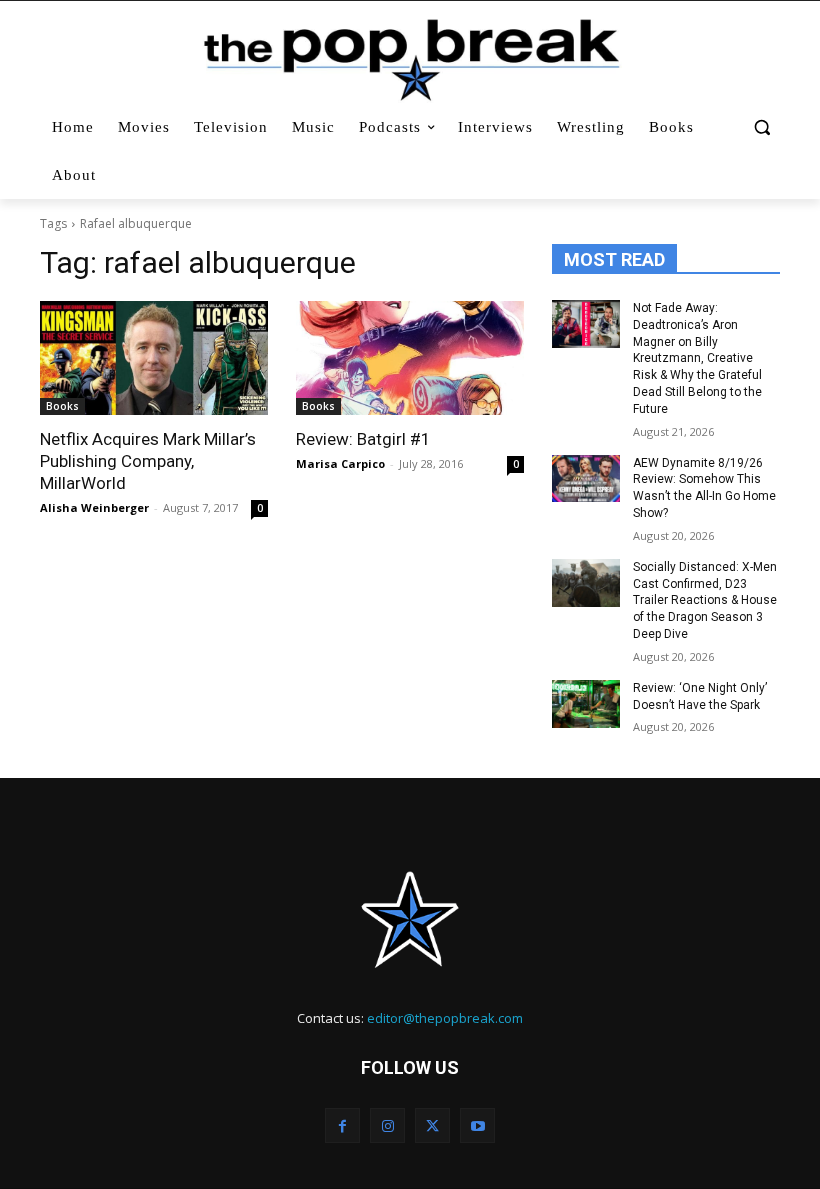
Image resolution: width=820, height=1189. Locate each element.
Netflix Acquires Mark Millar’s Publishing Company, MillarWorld (148, 461)
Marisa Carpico (340, 463)
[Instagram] (387, 1125)
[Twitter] (432, 1125)
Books (62, 406)
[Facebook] (342, 1125)
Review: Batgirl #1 (363, 439)
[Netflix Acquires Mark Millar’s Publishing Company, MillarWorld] (154, 358)
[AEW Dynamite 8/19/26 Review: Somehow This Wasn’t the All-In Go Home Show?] (586, 479)
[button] (761, 127)
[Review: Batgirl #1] (410, 358)
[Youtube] (477, 1125)
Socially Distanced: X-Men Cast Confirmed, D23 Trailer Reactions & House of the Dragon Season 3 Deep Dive (705, 600)
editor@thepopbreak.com (445, 1018)
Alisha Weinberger (94, 507)
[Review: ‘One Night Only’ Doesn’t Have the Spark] (586, 704)
